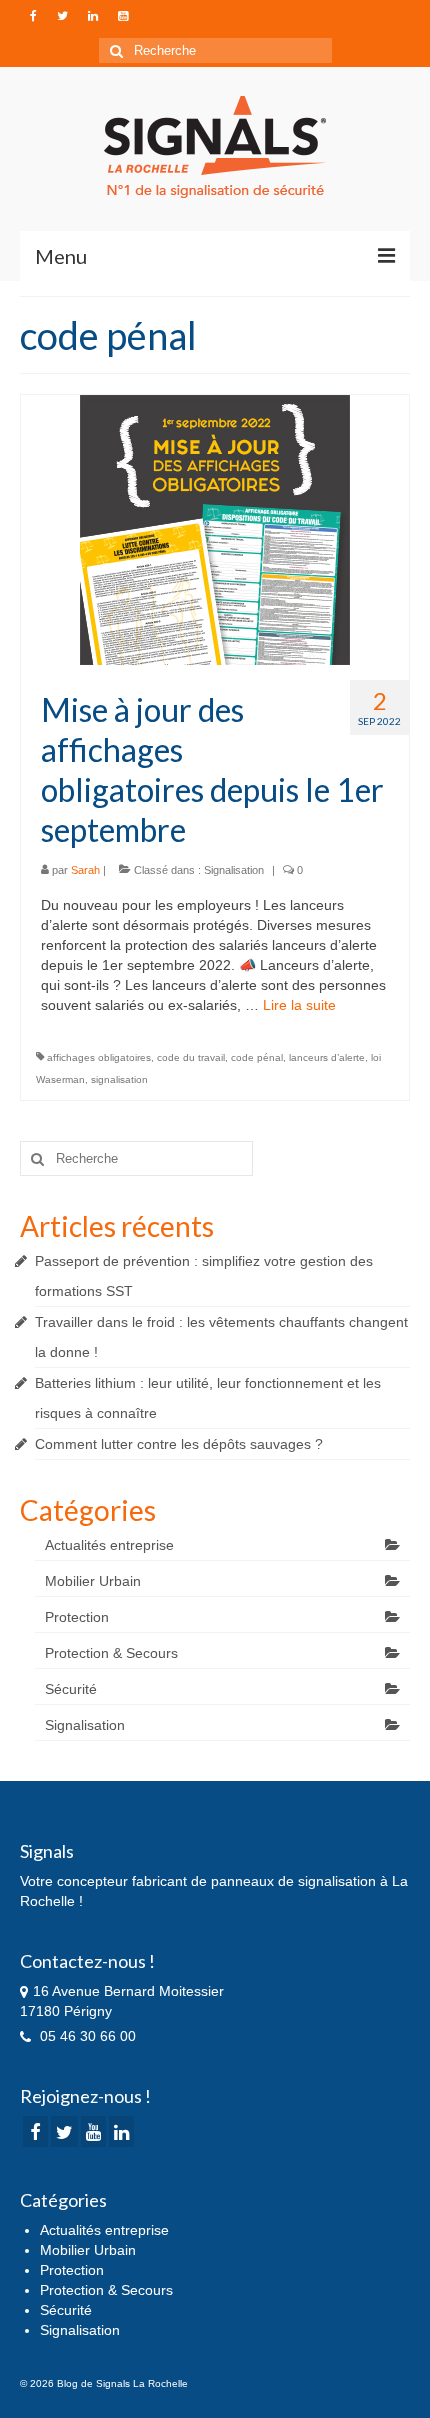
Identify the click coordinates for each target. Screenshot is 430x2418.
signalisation (119, 1079)
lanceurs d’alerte (327, 1057)
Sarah (85, 870)
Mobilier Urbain (93, 1581)
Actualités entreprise (109, 1545)
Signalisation (234, 870)
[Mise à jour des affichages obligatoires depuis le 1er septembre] (215, 529)
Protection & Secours (111, 1653)
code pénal (257, 1057)
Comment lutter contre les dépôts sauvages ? (179, 1444)
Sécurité (71, 1689)
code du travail (191, 1057)
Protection (77, 1617)
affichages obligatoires (99, 1057)
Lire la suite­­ (299, 1005)
